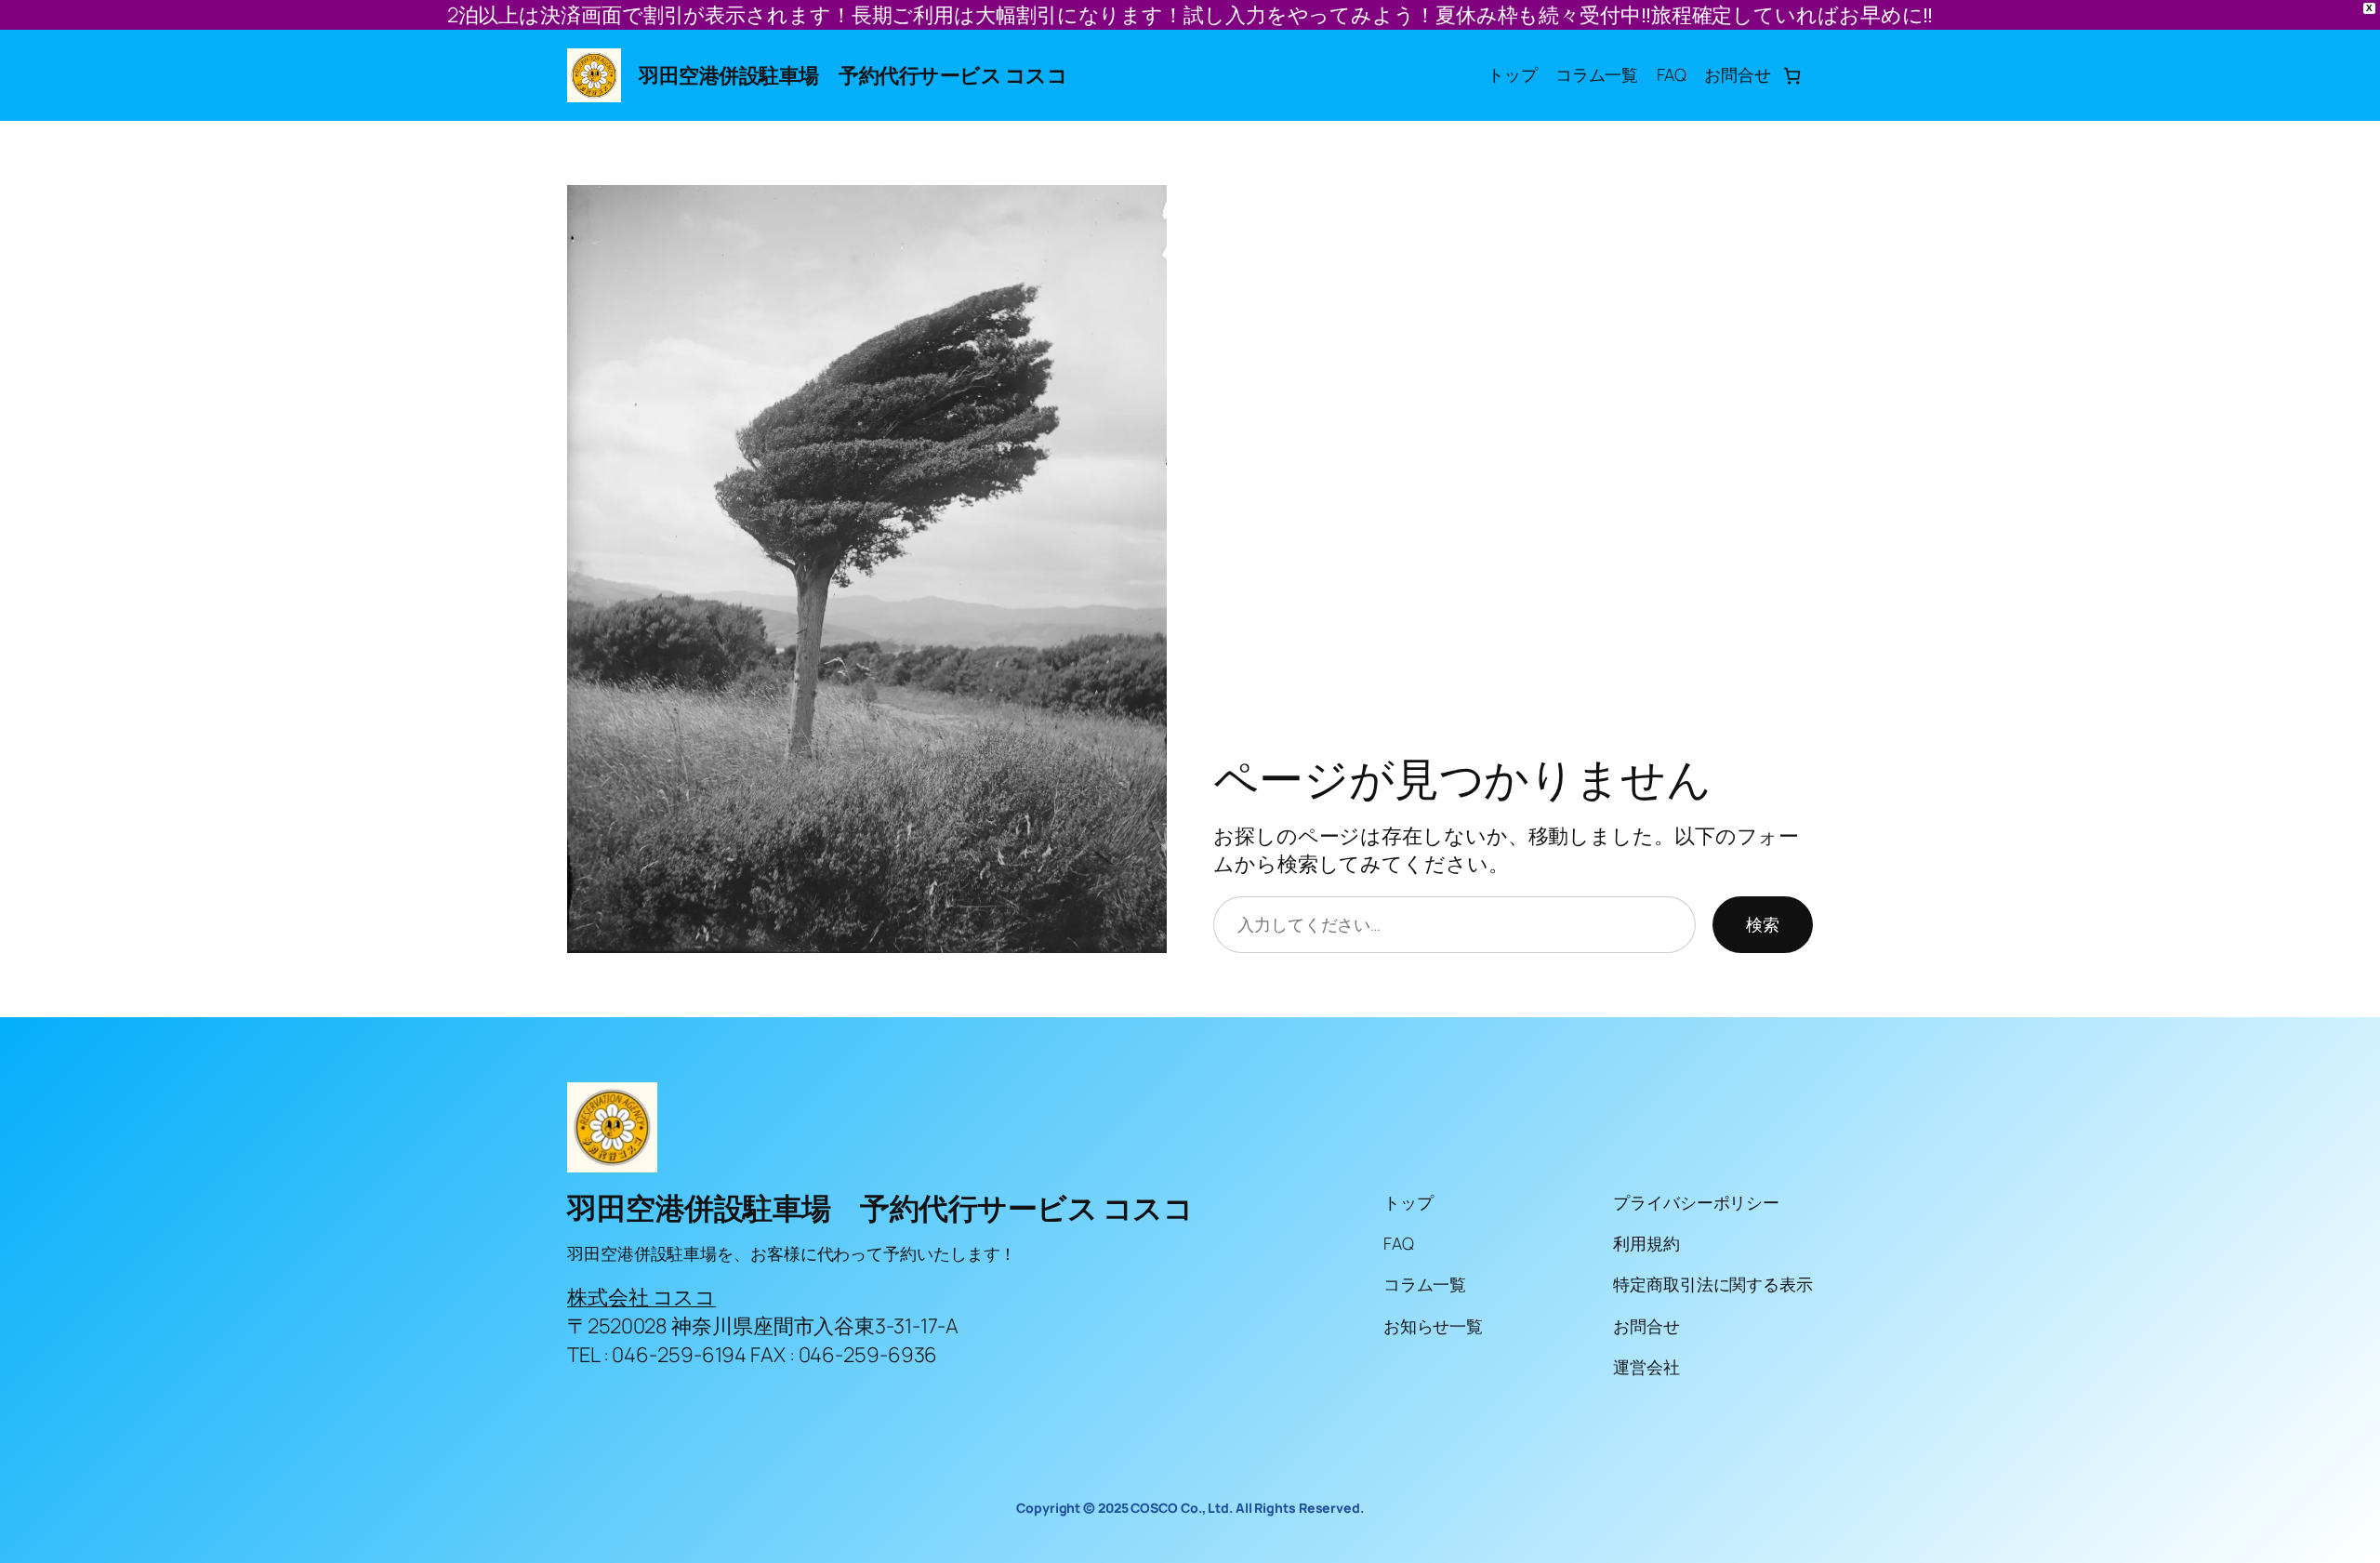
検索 (1763, 924)
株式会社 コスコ (641, 1297)
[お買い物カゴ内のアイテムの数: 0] (1792, 76)
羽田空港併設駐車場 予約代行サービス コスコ (853, 75)
